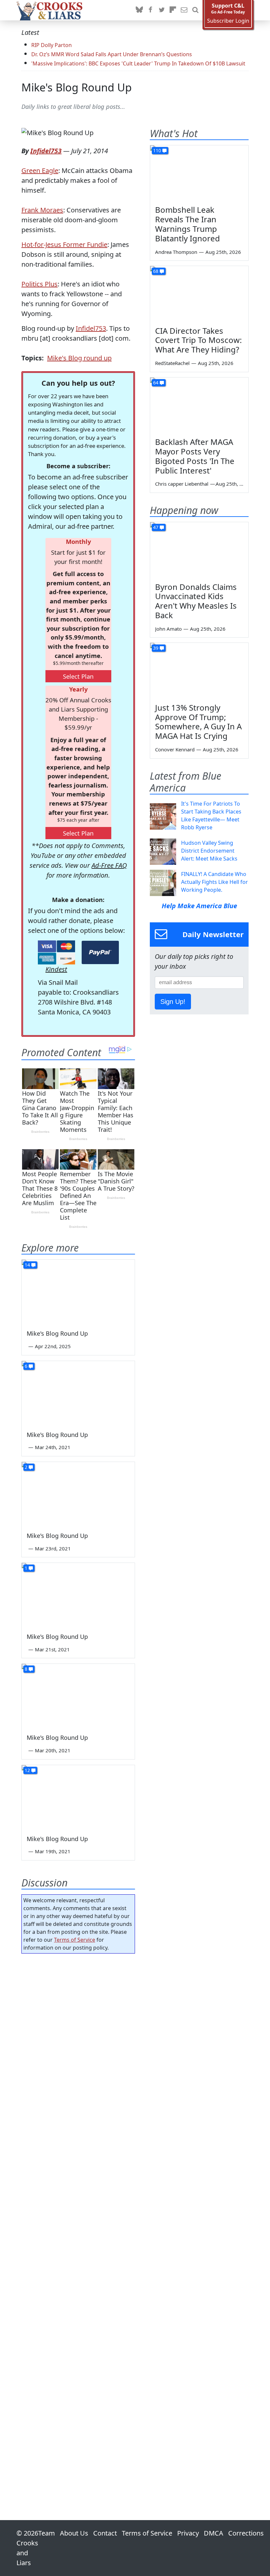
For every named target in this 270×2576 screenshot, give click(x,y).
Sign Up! (173, 1002)
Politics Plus (40, 284)
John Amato (168, 629)
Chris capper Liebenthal (182, 484)
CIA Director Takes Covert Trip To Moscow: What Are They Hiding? (198, 340)
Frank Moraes (42, 210)
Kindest (56, 969)
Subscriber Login (228, 21)
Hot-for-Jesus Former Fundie (64, 244)
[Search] (195, 10)
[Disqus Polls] (78, 2044)
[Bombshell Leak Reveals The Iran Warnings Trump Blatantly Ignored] (199, 173)
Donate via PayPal (100, 952)
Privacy (188, 2533)
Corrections (246, 2533)
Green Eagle (40, 170)
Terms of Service (75, 1940)
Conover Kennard (175, 749)
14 (27, 1265)
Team (47, 2533)
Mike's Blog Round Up (77, 87)
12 (27, 1770)
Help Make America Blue (199, 906)
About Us (74, 2533)
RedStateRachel (172, 363)
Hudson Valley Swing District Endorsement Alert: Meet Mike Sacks (209, 851)
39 (156, 648)
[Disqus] (78, 2218)
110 (157, 150)
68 (156, 271)
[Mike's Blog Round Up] (78, 1291)
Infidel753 (46, 151)
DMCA (214, 2533)
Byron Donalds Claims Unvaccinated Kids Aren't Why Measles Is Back (196, 601)
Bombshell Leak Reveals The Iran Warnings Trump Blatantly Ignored (188, 224)
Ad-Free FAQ (109, 865)
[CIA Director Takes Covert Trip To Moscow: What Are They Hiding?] (199, 294)
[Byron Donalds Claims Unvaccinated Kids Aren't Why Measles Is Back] (199, 550)
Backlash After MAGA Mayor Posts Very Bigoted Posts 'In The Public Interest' (195, 456)
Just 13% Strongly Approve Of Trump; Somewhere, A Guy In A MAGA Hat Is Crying (198, 722)
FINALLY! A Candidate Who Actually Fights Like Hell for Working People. (215, 882)
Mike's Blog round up (79, 358)
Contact (105, 2533)
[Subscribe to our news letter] (184, 10)
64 (156, 383)
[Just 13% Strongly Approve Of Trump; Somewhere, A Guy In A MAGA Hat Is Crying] (199, 670)
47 (156, 527)
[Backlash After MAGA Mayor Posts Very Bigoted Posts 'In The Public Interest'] (199, 405)
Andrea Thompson (176, 252)
